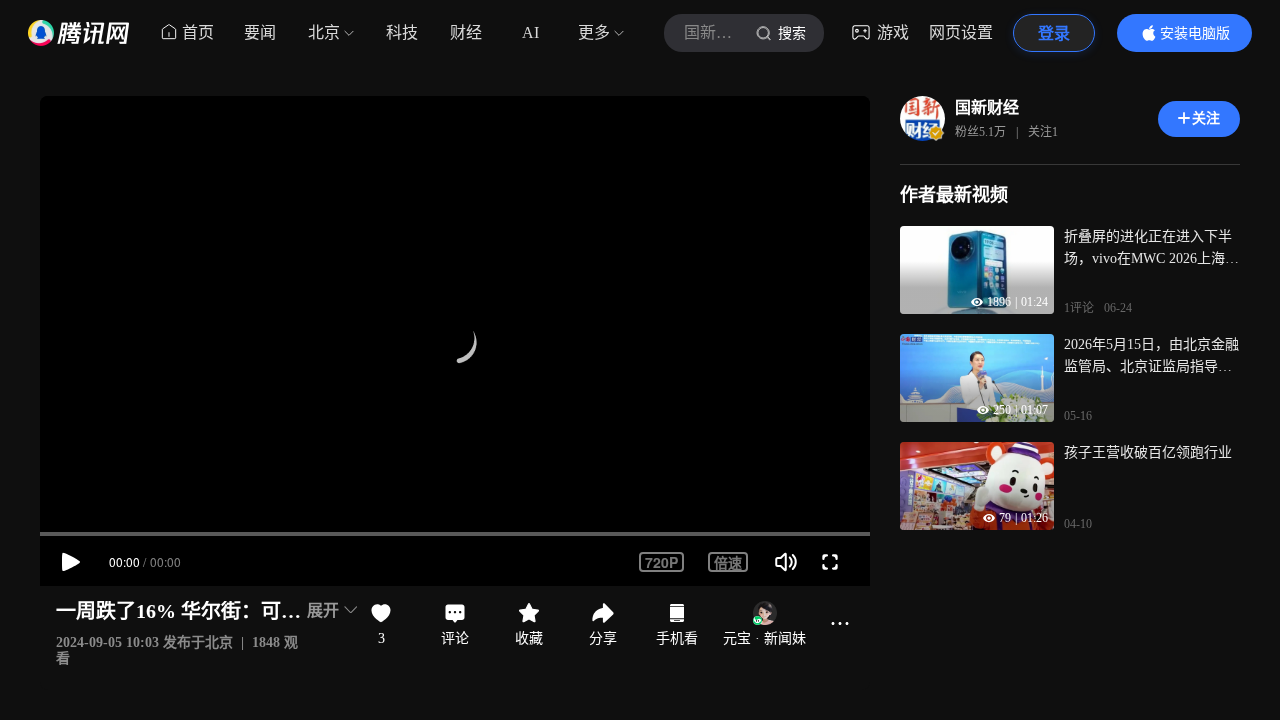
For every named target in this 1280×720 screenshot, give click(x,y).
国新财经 (987, 107)
